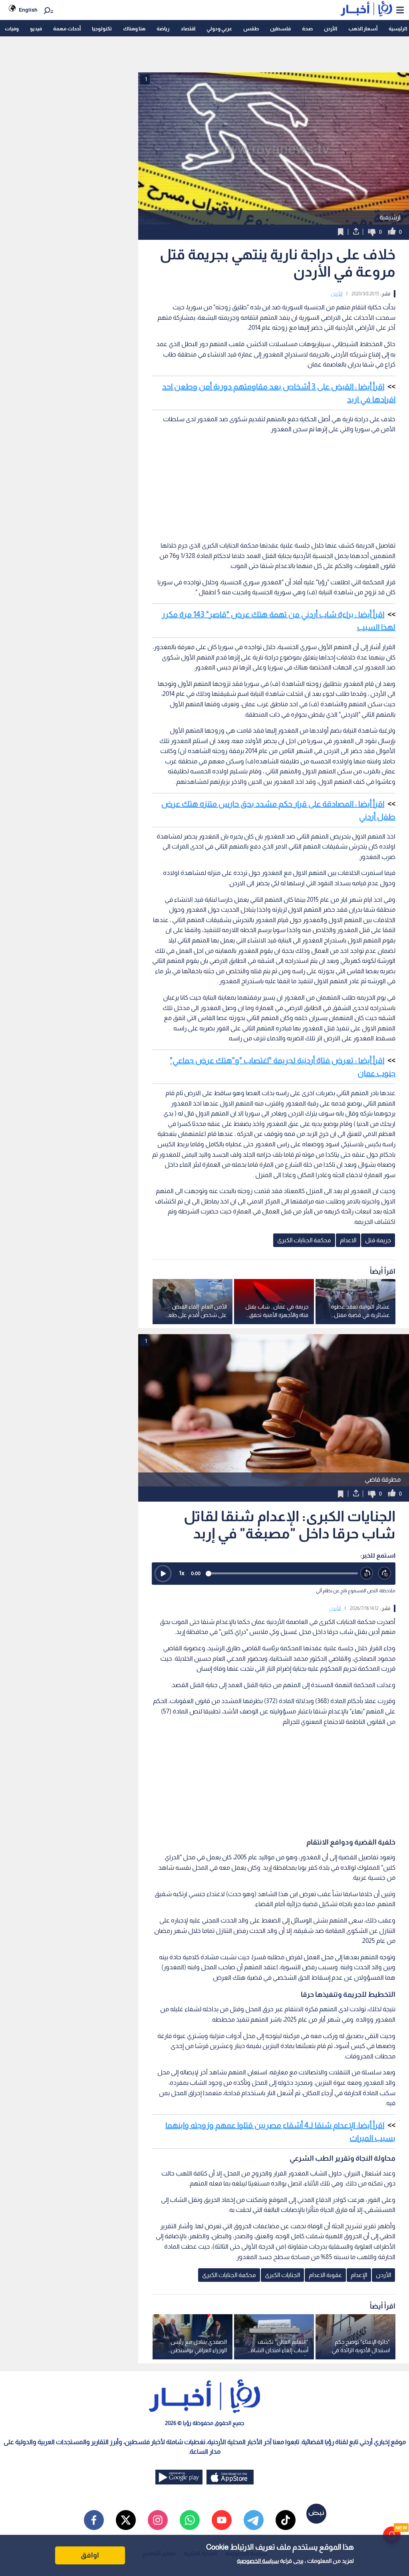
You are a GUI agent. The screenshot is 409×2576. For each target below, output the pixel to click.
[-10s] (367, 1573)
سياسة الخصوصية (258, 2561)
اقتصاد (188, 29)
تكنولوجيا (102, 29)
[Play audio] (163, 1574)
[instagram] (158, 2520)
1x (182, 1573)
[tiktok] (286, 2520)
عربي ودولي (219, 29)
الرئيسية (398, 29)
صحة (307, 29)
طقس (251, 29)
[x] (126, 2520)
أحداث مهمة (67, 29)
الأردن (331, 29)
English (28, 10)
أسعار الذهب (363, 29)
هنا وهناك (134, 29)
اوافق (90, 2555)
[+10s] (385, 1573)
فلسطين (280, 29)
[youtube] (222, 2520)
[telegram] (254, 2520)
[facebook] (94, 2520)
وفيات (12, 29)
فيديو (36, 29)
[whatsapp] (190, 2520)
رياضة (163, 29)
